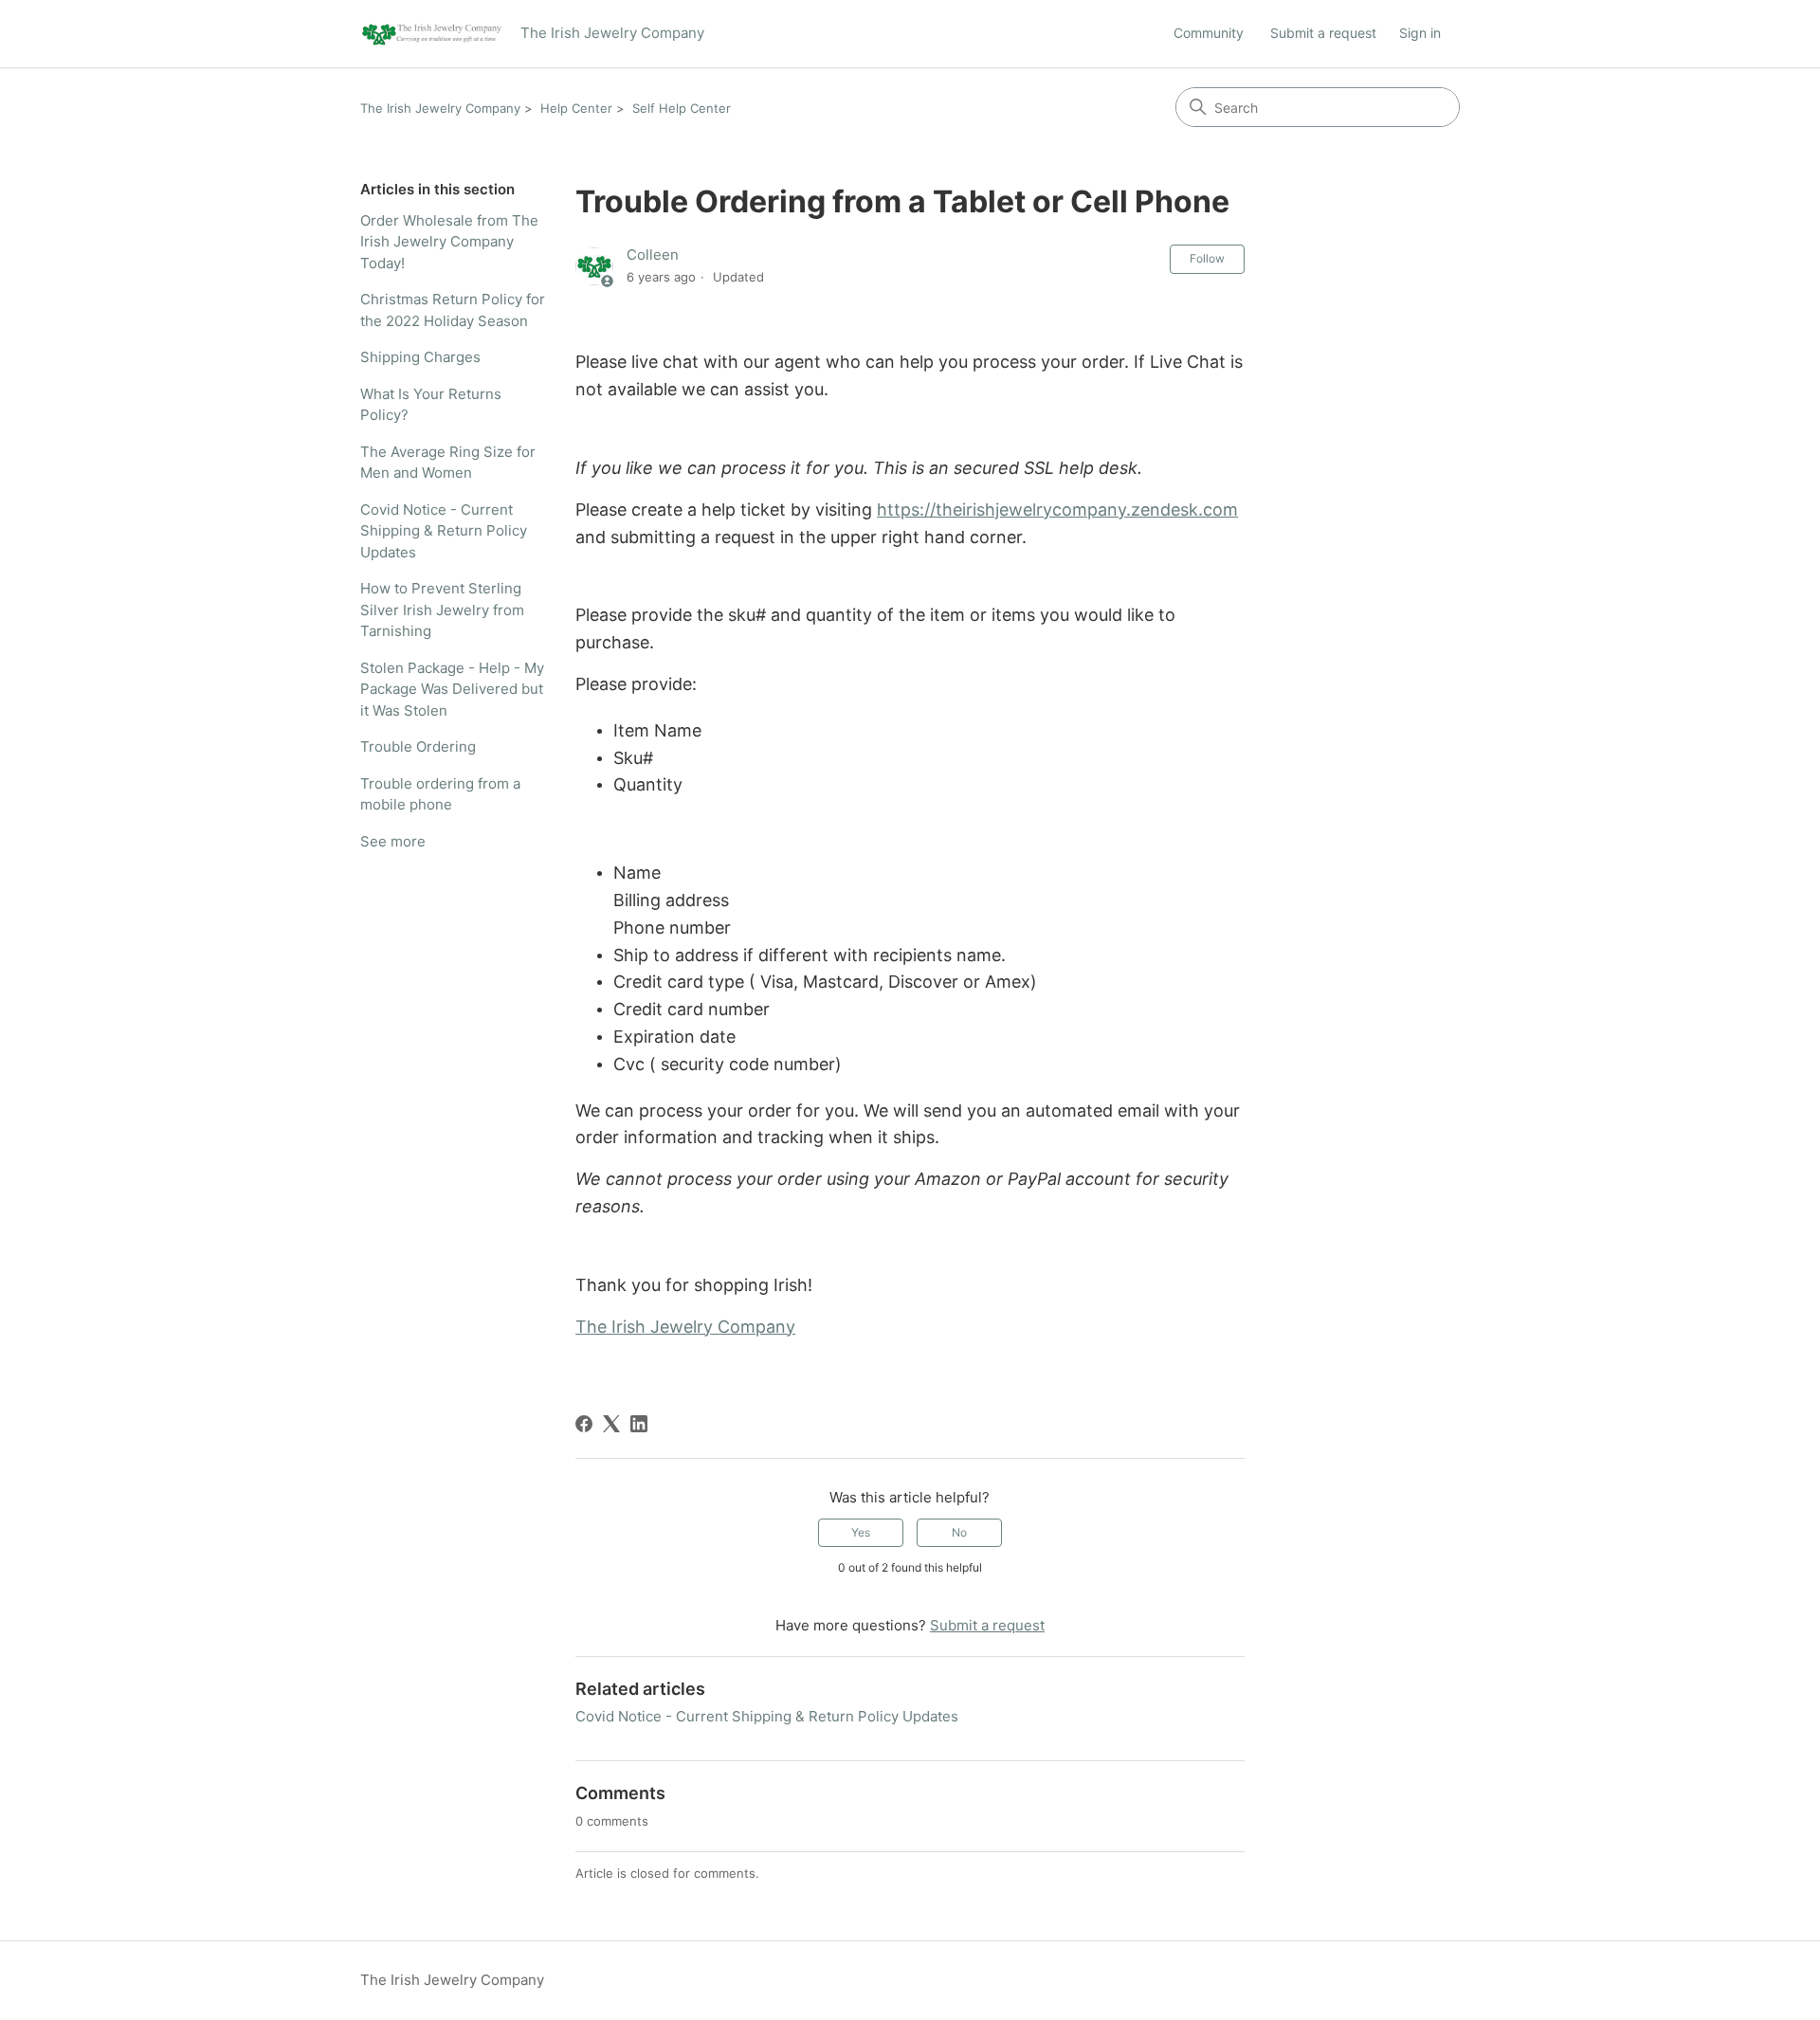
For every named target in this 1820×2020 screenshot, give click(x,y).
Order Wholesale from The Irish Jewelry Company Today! (449, 242)
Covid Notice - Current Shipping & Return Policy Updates (444, 531)
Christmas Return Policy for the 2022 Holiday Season (453, 310)
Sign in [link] (1420, 33)
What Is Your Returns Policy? (431, 405)
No (959, 1532)
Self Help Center (682, 108)
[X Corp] (611, 1424)
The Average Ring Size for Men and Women (448, 463)
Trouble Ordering (418, 746)
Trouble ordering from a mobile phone (440, 794)
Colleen (653, 255)
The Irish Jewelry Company (440, 108)
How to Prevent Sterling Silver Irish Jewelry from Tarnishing (442, 610)
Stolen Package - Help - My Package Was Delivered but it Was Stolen (452, 689)
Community (1209, 33)
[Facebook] (584, 1424)
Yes (861, 1532)
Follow (1207, 258)
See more (393, 841)
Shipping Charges (420, 357)
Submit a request (1323, 33)
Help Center (576, 108)
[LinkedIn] (639, 1424)
